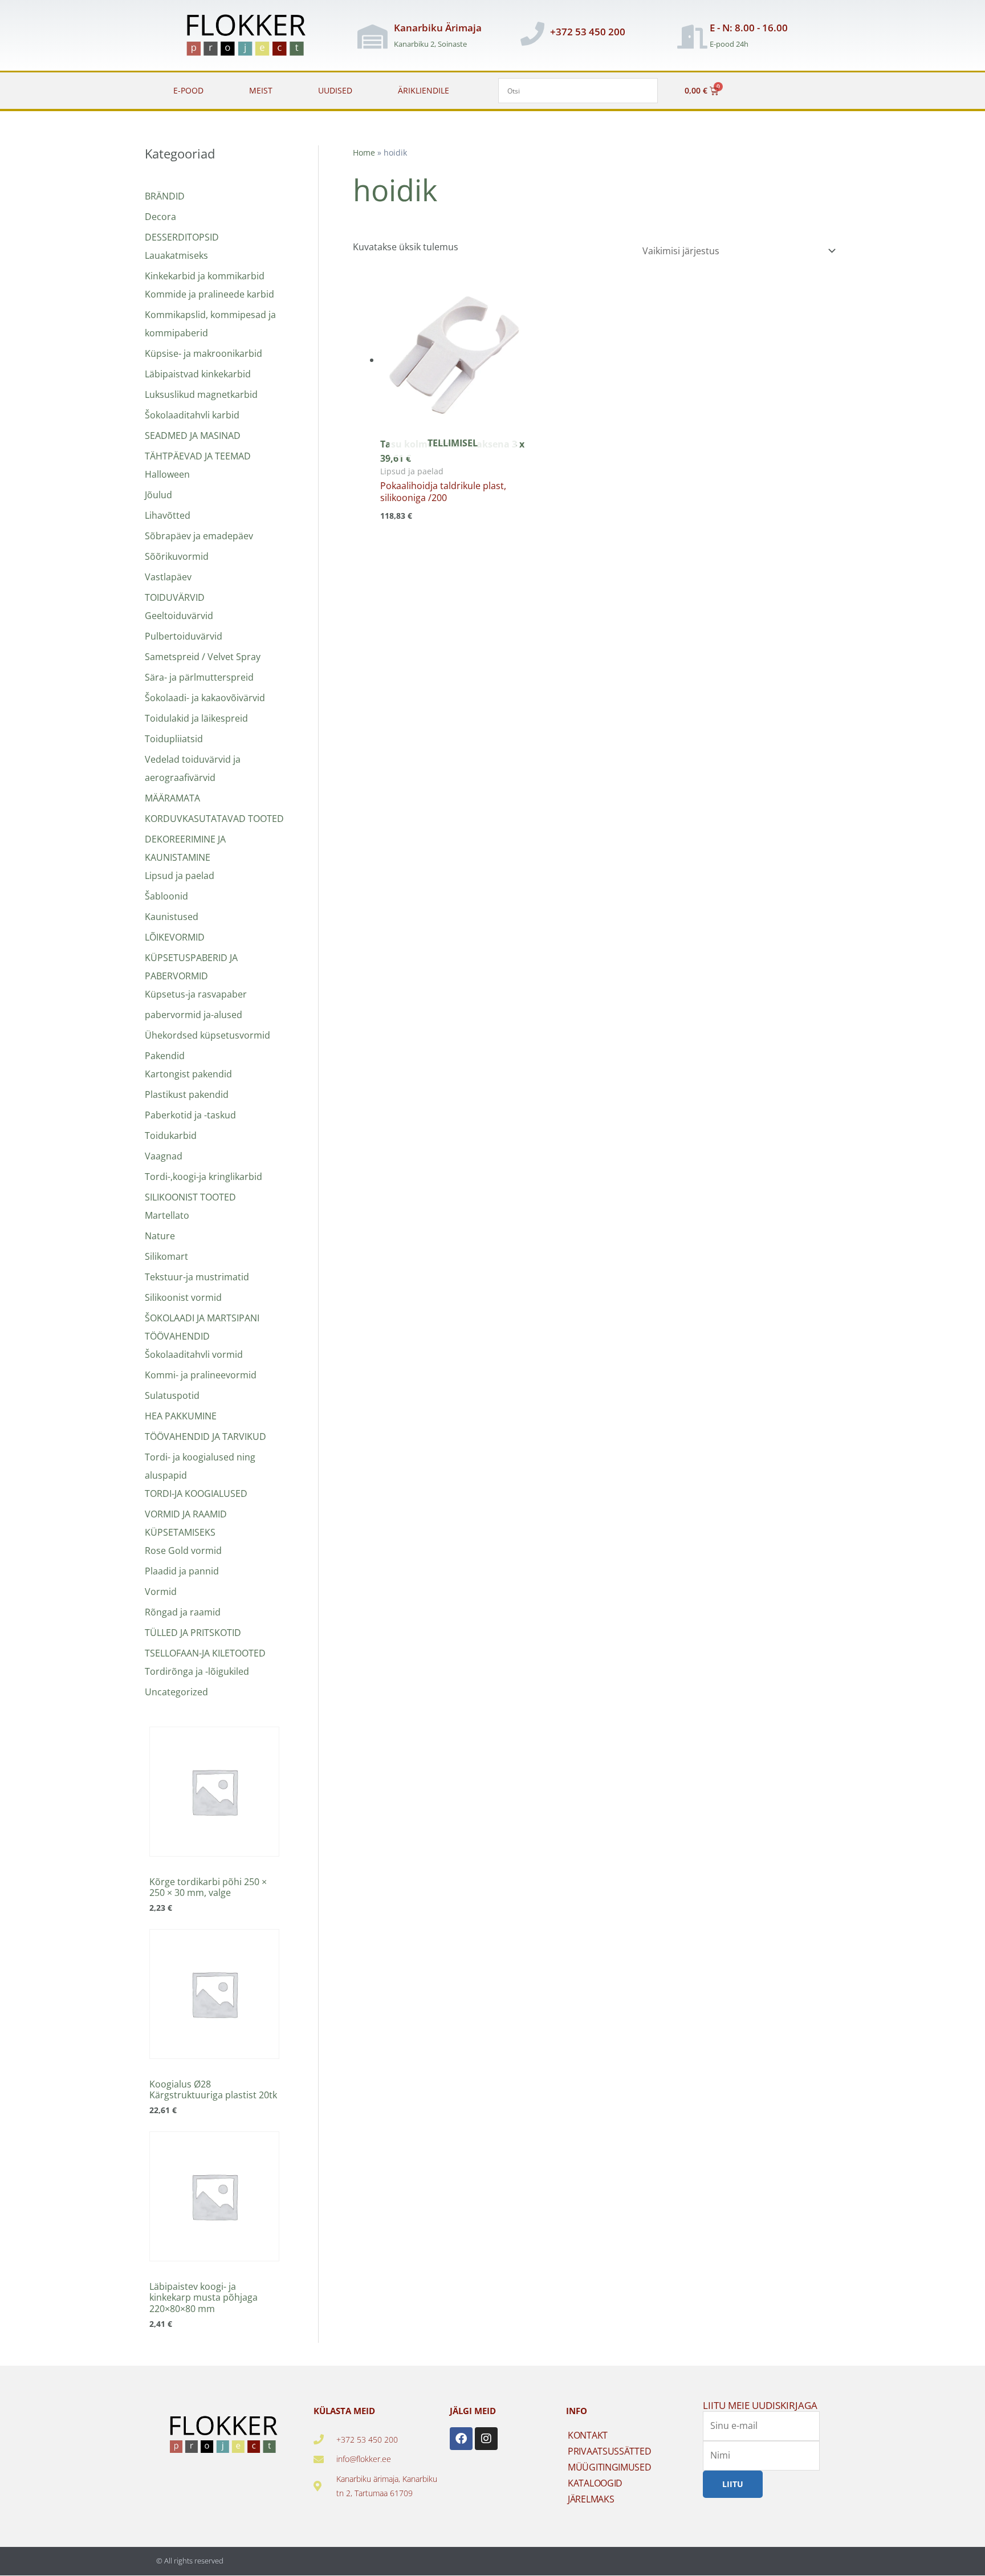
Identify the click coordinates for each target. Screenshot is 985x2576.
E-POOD (188, 90)
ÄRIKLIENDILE (424, 90)
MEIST (261, 90)
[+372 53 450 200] (532, 34)
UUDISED (335, 90)
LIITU (733, 2483)
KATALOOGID (595, 2483)
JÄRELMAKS (591, 2499)
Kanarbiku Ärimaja (438, 28)
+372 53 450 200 (588, 32)
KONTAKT (588, 2435)
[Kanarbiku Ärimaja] (372, 36)
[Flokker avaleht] (252, 36)
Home (364, 152)
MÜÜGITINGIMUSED (610, 2467)
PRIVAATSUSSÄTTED (609, 2451)
